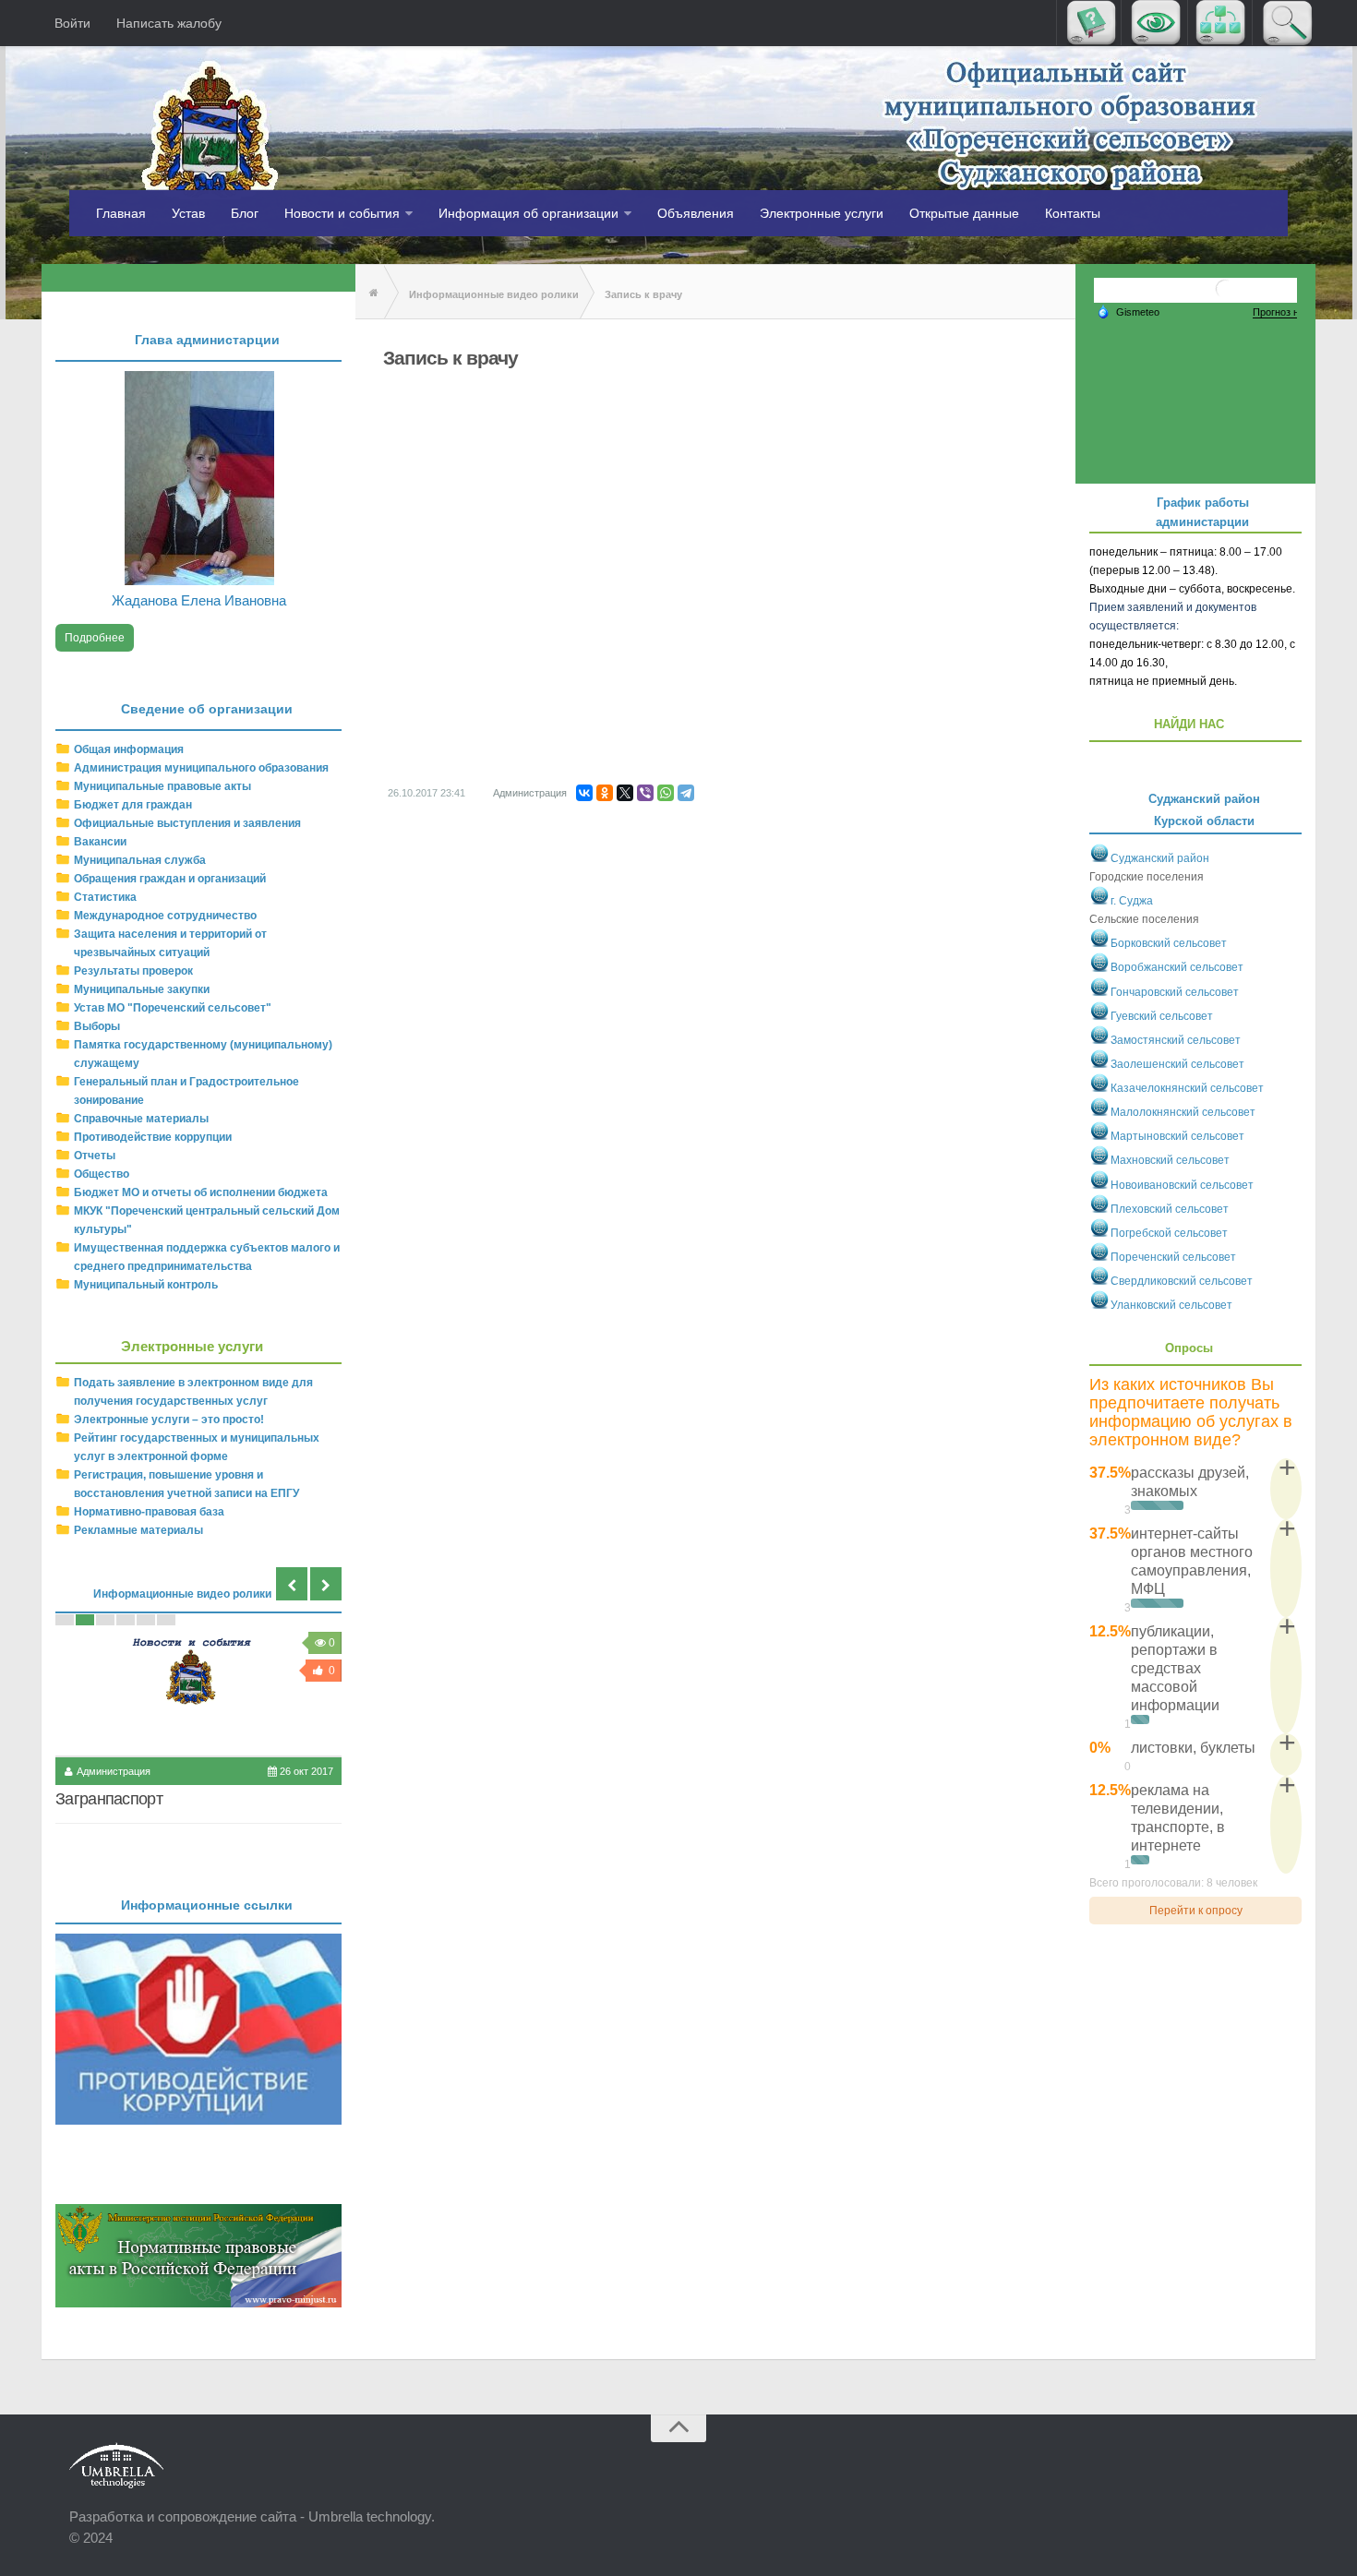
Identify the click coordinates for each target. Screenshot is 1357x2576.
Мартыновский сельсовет (1177, 1136)
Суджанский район (1160, 858)
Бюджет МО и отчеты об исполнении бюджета (201, 1192)
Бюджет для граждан (133, 805)
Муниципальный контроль (146, 1285)
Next (326, 1584)
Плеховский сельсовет (1170, 1209)
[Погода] (1128, 311)
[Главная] (369, 293)
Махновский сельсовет (1170, 1161)
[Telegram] (686, 793)
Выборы (97, 1026)
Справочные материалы (141, 1119)
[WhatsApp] (666, 793)
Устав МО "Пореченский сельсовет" (173, 1008)
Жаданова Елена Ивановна (199, 600)
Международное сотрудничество (165, 916)
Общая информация (129, 749)
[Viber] (645, 793)
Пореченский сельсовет (1173, 1257)
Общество (102, 1174)
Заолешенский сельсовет (1177, 1064)
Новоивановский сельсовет (1182, 1185)
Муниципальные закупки (142, 989)
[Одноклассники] (605, 793)
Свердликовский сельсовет (1182, 1281)
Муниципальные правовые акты (162, 786)
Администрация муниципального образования (201, 768)
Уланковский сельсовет (1171, 1305)
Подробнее (95, 638)
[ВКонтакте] (584, 793)
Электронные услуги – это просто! (169, 1420)
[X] (625, 793)
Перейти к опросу (1196, 1911)
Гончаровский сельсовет (1175, 992)
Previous (292, 1584)
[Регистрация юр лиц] (198, 1690)
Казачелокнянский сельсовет (1187, 1088)
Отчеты (95, 1156)
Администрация (530, 793)
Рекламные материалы (138, 1530)
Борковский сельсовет (1169, 943)
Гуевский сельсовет (1162, 1016)
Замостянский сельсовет (1176, 1040)
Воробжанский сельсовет (1177, 968)
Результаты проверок (133, 971)
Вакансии (100, 842)
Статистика (105, 897)
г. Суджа (1132, 901)
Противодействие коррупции (153, 1137)
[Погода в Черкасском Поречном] (1225, 296)
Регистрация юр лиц (128, 1799)
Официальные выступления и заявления (187, 823)
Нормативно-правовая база (149, 1512)
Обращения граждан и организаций (170, 879)
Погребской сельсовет (1169, 1233)
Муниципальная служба (140, 860)
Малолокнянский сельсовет (1183, 1112)
